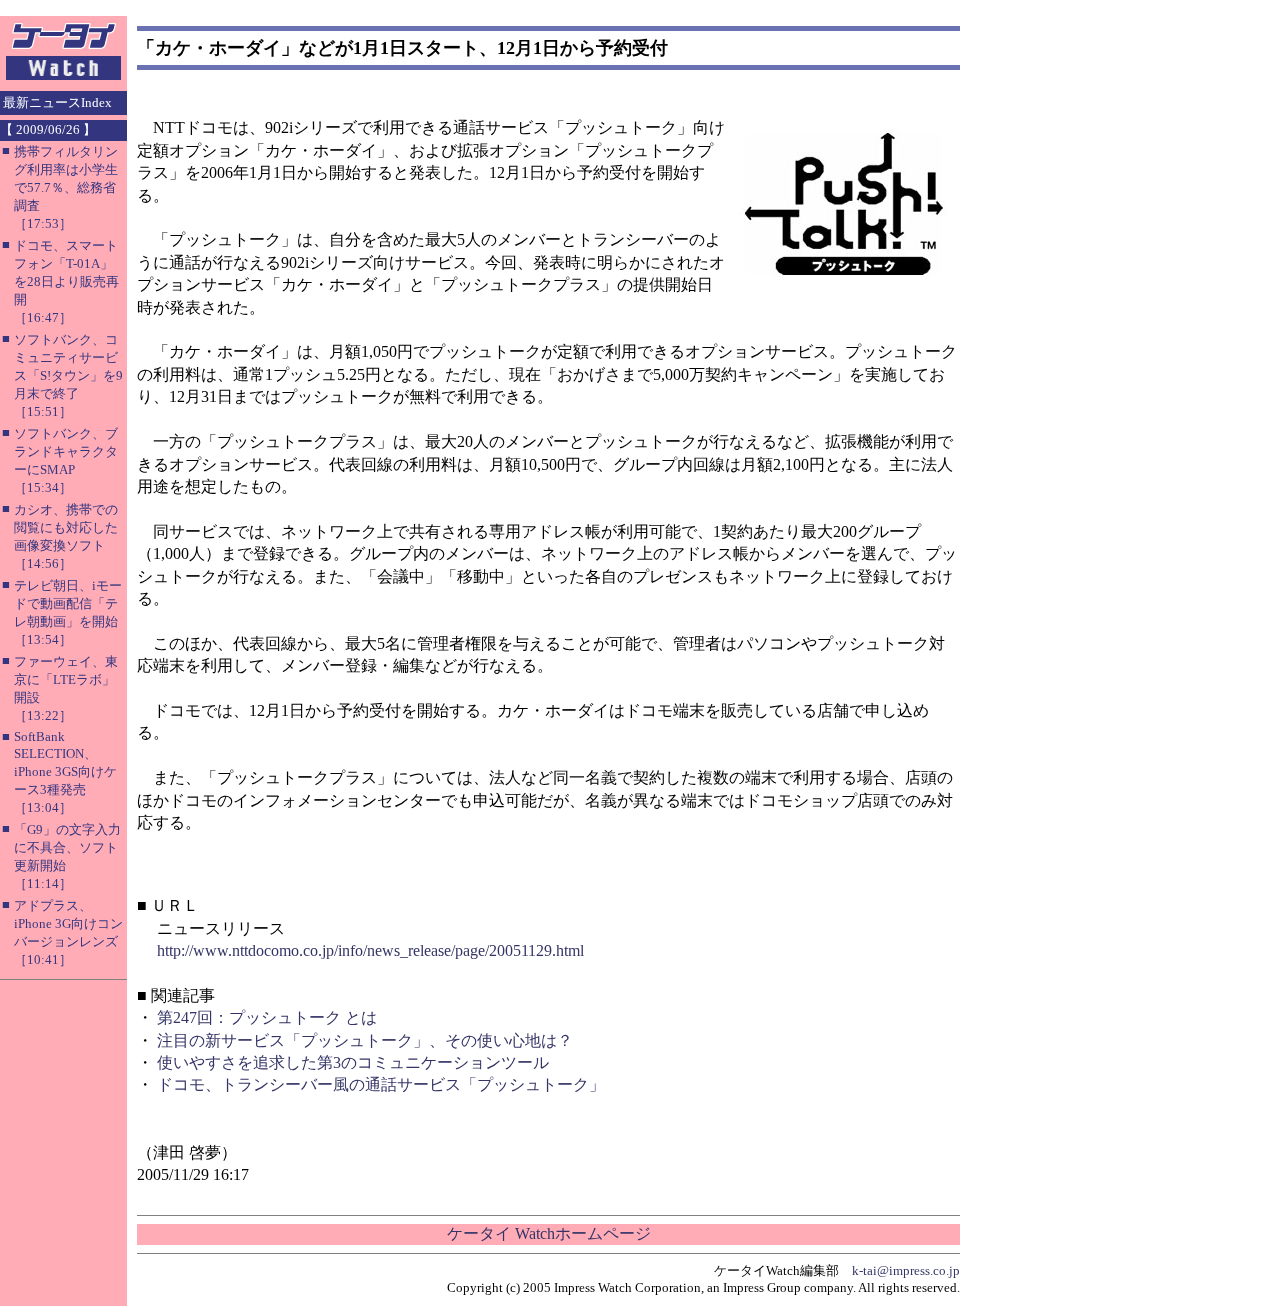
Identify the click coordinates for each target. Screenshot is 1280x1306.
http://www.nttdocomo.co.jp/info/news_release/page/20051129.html (370, 950)
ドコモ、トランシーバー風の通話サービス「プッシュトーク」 (381, 1084)
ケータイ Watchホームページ (549, 1233)
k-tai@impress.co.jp (906, 1270)
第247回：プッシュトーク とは (267, 1017)
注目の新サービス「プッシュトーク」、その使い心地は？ (365, 1040)
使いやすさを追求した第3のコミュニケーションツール (353, 1062)
